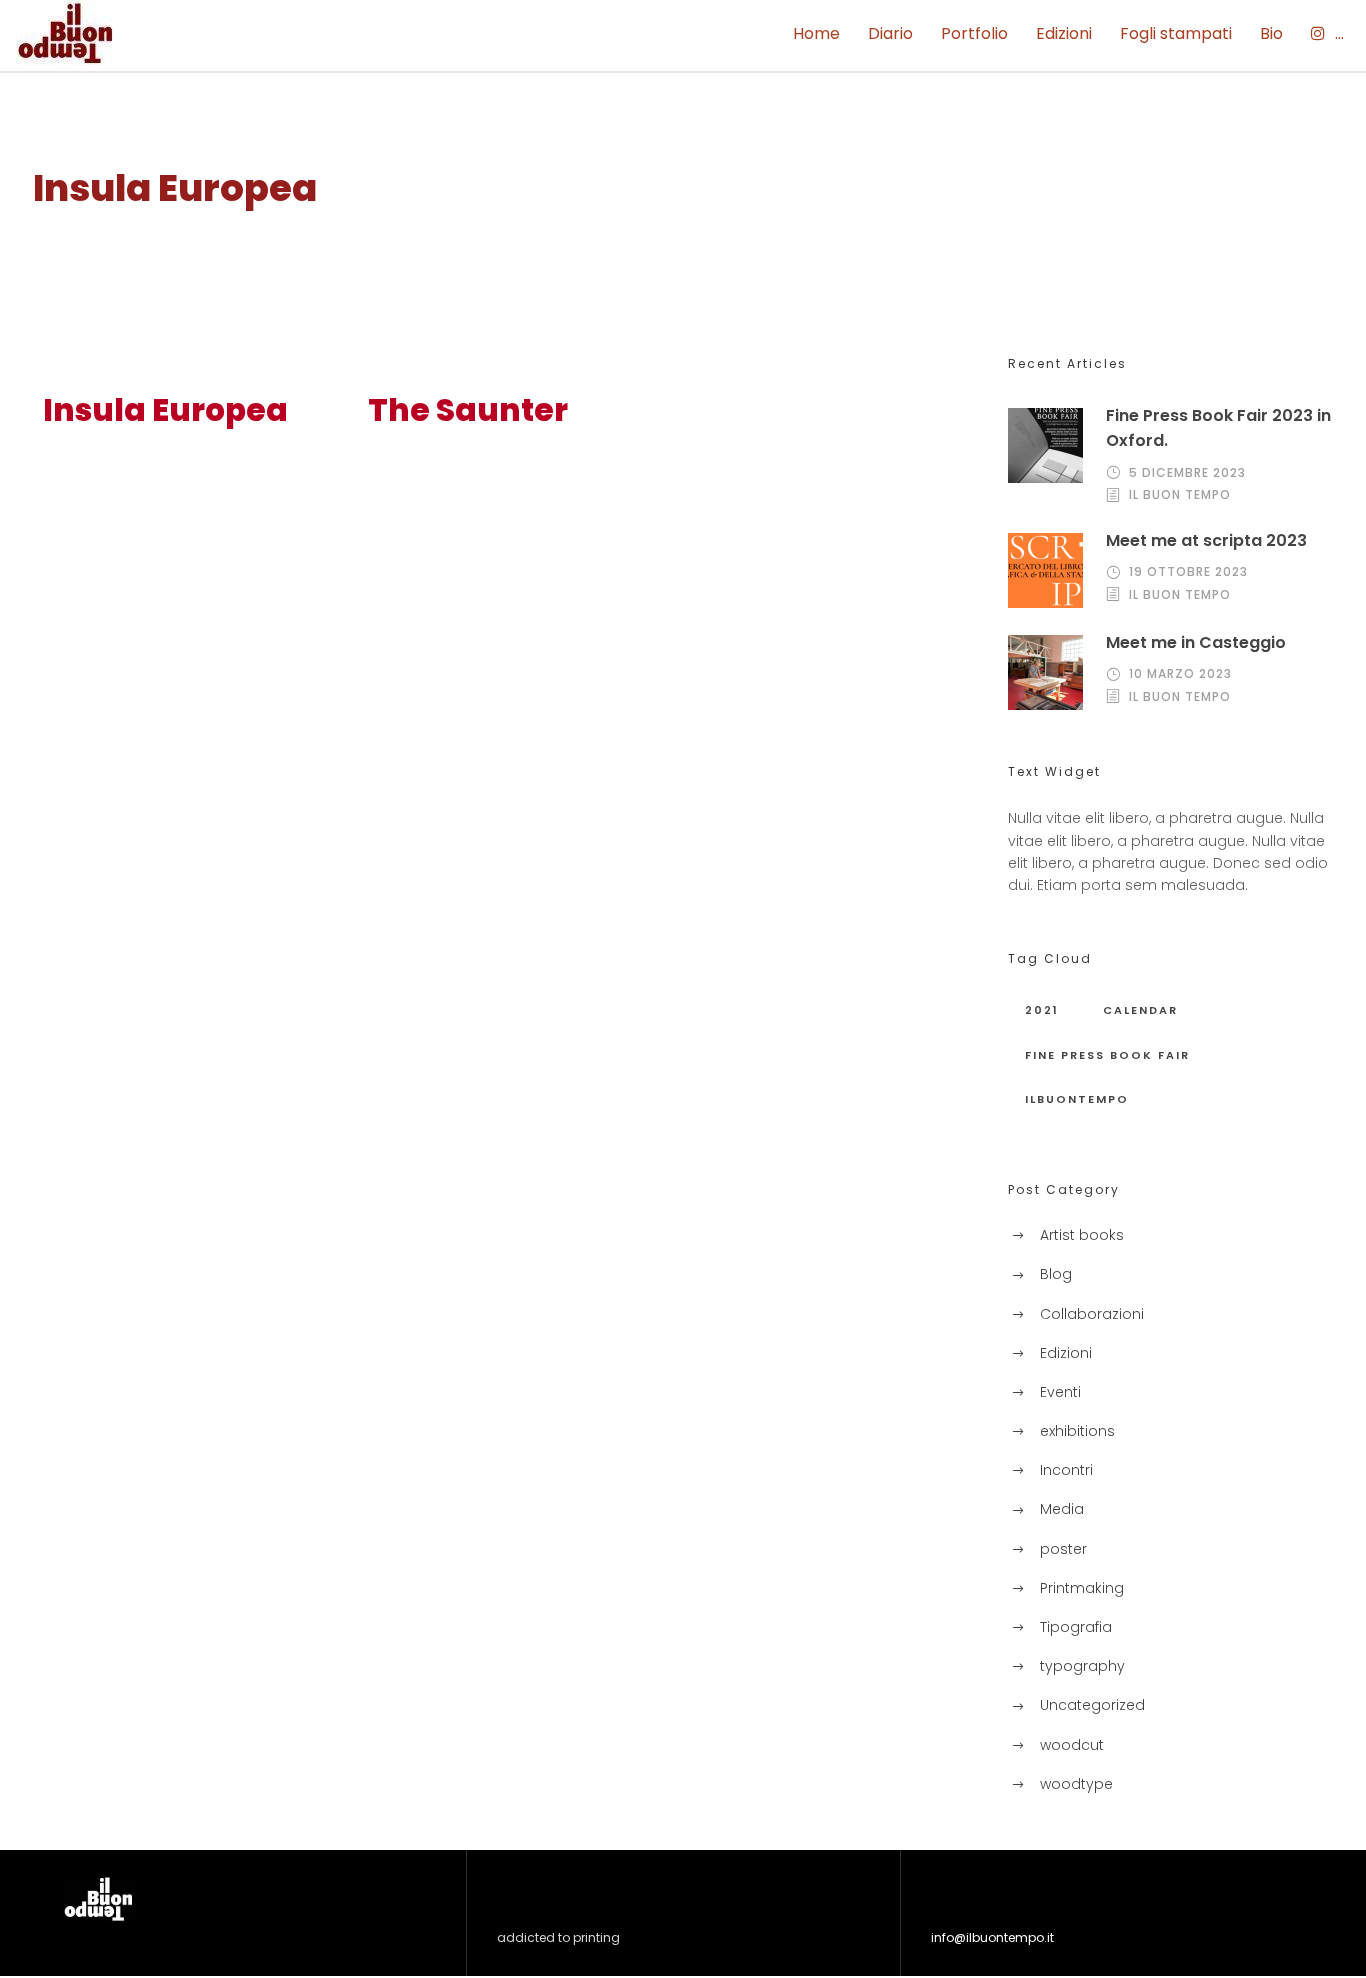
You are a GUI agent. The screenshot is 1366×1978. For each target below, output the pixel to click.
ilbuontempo (1077, 1099)
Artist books (1082, 1235)
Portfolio (974, 33)
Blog (1056, 1274)
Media (1062, 1509)
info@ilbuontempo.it (992, 1937)
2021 (1042, 1010)
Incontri (1066, 1470)
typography (1082, 1666)
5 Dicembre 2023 (1187, 472)
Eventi (1060, 1392)
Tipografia (1076, 1627)
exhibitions (1077, 1431)
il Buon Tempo (1180, 494)
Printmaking (1082, 1588)
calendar (1140, 1010)
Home (816, 33)
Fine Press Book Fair (1107, 1055)
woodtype (1076, 1784)
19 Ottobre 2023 (1188, 571)
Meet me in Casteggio (1196, 642)
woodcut (1072, 1745)
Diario (890, 33)
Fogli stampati (1176, 33)
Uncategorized (1092, 1705)
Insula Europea (165, 410)
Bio (1271, 33)
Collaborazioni (1092, 1314)
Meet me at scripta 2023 (1206, 540)
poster (1063, 1549)
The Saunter (468, 410)
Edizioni (1064, 33)
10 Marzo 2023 (1180, 673)
